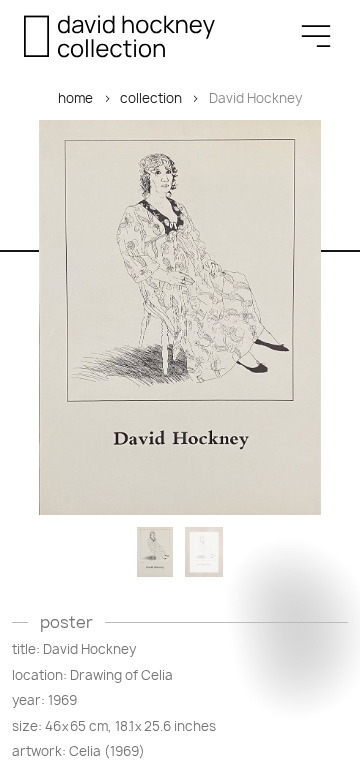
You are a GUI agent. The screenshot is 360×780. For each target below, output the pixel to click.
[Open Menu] (316, 36)
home (75, 98)
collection (151, 98)
